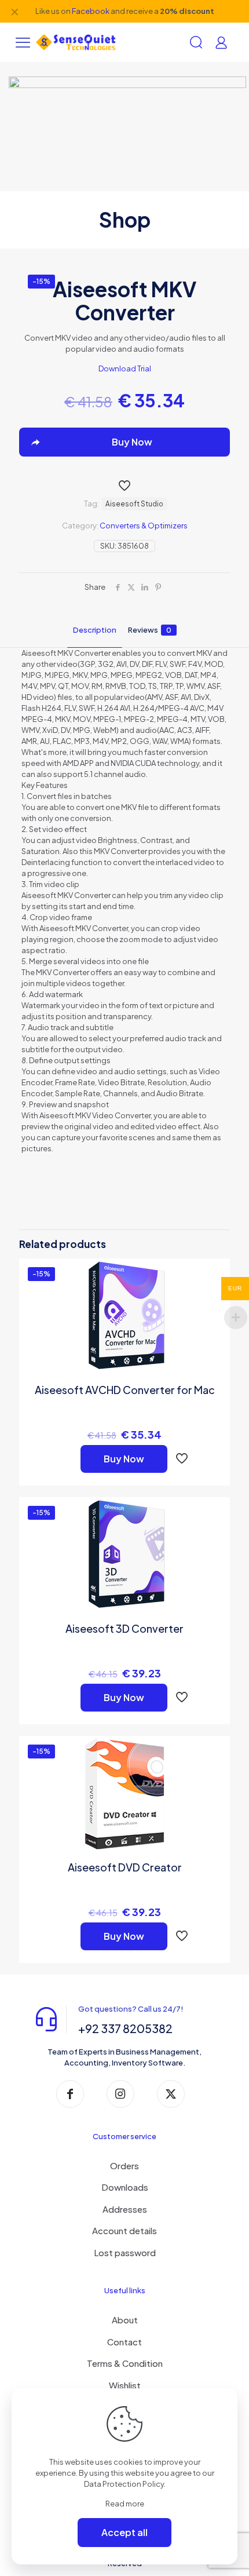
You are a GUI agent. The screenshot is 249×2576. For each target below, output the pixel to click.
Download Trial (125, 368)
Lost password (125, 2252)
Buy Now (124, 1459)
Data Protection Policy (124, 2484)
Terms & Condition (125, 2363)
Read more (125, 2504)
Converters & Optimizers (144, 526)
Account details (124, 2230)
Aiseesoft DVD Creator (125, 1867)
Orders (124, 2165)
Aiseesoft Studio (134, 504)
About (125, 2320)
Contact (124, 2342)
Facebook (91, 11)
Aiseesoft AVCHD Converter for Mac (125, 1390)
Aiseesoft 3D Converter (124, 1628)
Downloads (125, 2187)
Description (95, 630)
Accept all (124, 2532)
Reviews (150, 630)
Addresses (125, 2209)
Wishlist (125, 2385)
